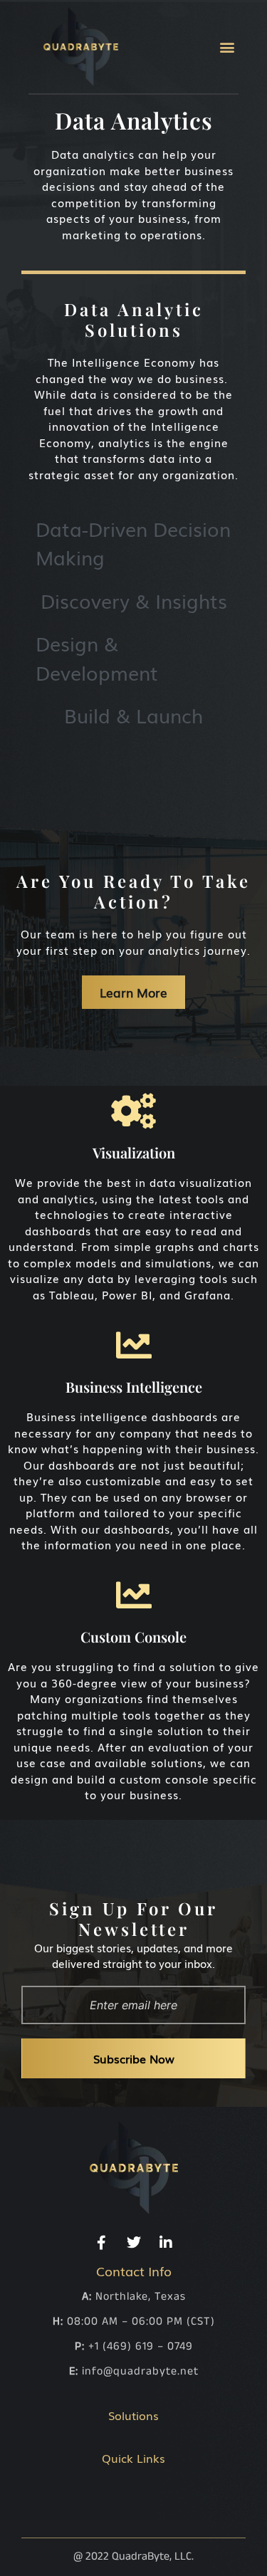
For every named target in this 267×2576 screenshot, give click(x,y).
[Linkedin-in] (166, 2243)
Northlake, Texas (141, 2297)
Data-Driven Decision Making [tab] (133, 543)
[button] (227, 47)
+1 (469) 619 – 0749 (141, 2346)
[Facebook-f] (102, 2243)
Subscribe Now (134, 2058)
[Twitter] (134, 2243)
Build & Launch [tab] (133, 715)
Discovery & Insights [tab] (134, 600)
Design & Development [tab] (97, 658)
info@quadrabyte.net (140, 2371)
